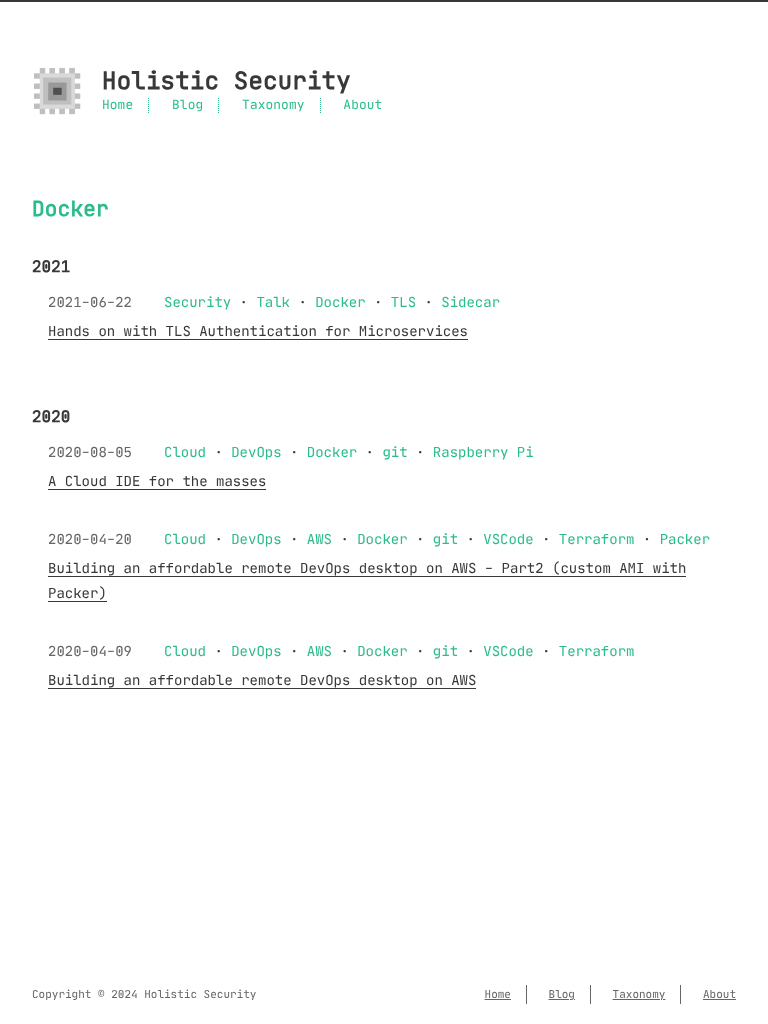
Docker (340, 302)
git (394, 452)
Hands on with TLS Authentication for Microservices (258, 331)
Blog (187, 105)
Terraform (597, 539)
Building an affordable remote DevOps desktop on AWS (262, 680)
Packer (685, 539)
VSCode (508, 539)
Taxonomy (273, 105)
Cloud (185, 452)
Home (117, 105)
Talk (273, 302)
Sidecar (470, 302)
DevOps (256, 452)
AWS (319, 539)
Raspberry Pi (483, 452)
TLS (403, 302)
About (362, 105)
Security (197, 302)
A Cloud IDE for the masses (157, 481)
